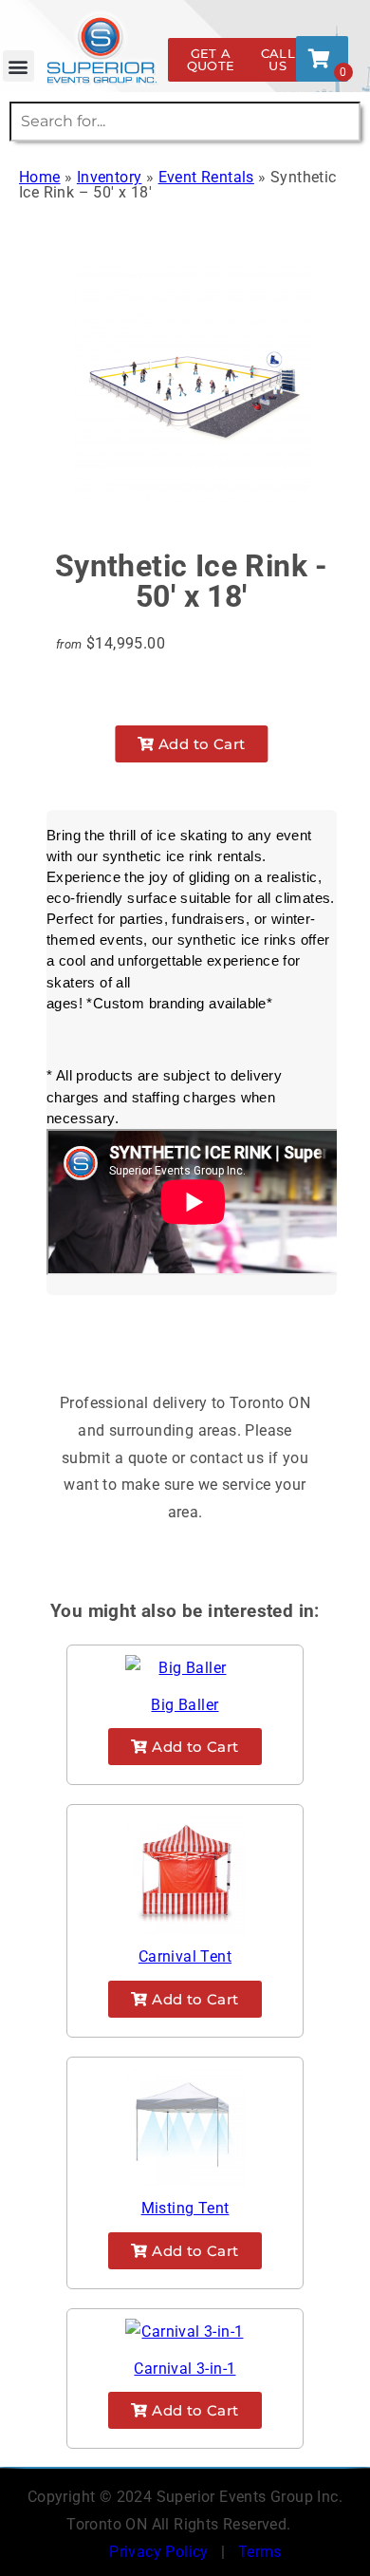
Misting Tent (185, 2208)
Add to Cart (200, 744)
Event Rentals (206, 177)
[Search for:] (185, 121)
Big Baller (185, 1705)
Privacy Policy (159, 2552)
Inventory (110, 177)
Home (40, 177)
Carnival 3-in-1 (185, 2369)
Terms (260, 2552)
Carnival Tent (185, 1956)
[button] (18, 66)
